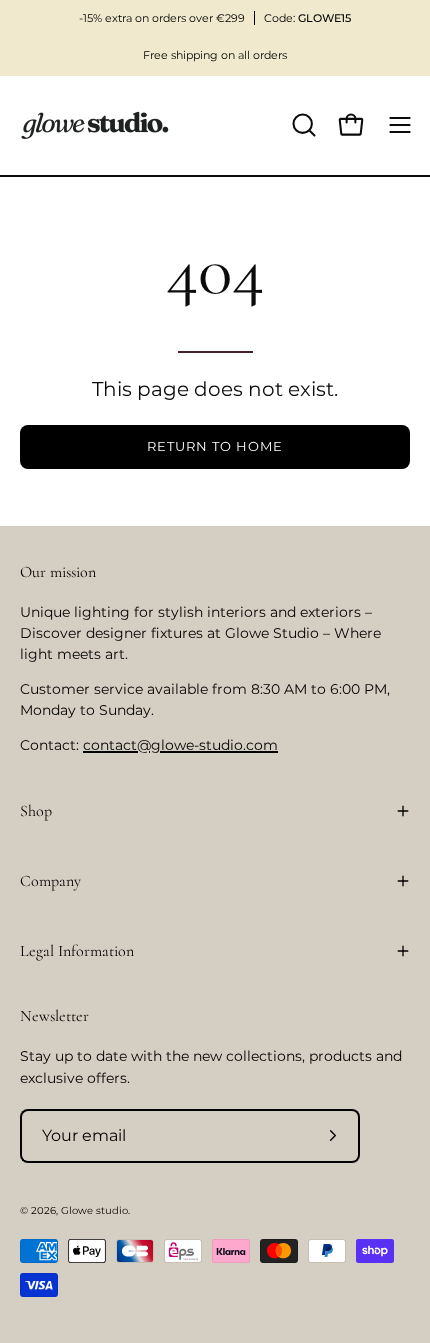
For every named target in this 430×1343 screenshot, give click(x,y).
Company (50, 881)
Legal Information (77, 951)
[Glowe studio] (95, 125)
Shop (36, 811)
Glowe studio (94, 1210)
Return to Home (214, 446)
